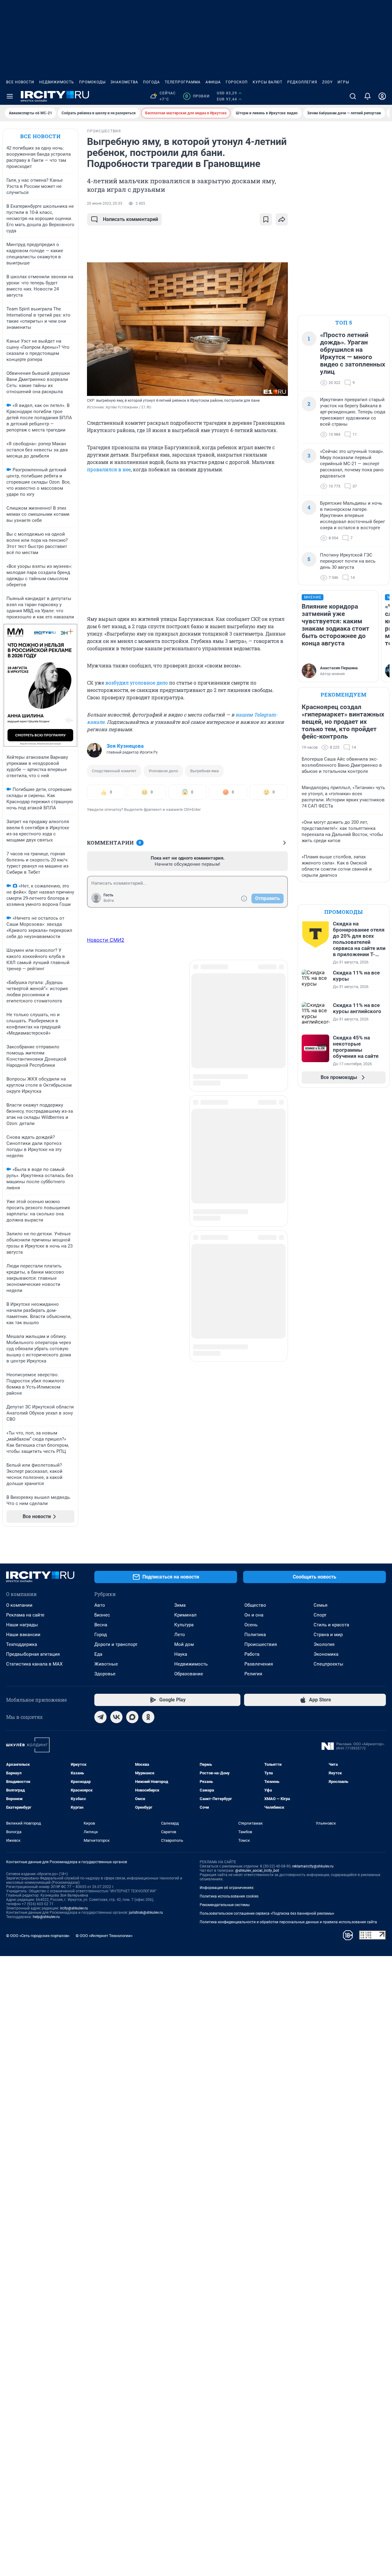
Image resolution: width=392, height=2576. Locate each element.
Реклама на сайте (25, 1615)
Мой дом (184, 1644)
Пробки (197, 96)
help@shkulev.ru (46, 1917)
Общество (255, 1605)
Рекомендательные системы (225, 1905)
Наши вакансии (23, 1635)
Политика (255, 1635)
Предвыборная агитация (33, 1654)
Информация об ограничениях (227, 1888)
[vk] (116, 1717)
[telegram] (100, 1717)
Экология (324, 1644)
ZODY (327, 82)
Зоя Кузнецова (125, 746)
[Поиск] (353, 96)
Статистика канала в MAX (34, 1664)
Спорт (320, 1615)
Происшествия (261, 1644)
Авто (100, 1605)
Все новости (20, 82)
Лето (180, 1635)
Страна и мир (328, 1635)
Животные (106, 1664)
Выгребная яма (204, 771)
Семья (320, 1605)
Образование (189, 1674)
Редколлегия (302, 82)
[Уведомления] (367, 96)
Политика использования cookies (229, 1896)
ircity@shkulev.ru (74, 1908)
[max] (132, 1717)
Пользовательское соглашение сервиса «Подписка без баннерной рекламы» (267, 1913)
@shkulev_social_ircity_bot (257, 1871)
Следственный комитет (114, 771)
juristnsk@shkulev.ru (146, 1913)
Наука (181, 1654)
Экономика (326, 1654)
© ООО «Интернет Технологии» (104, 1936)
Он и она (254, 1615)
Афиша (213, 82)
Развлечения (259, 1664)
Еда (98, 1654)
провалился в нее (109, 469)
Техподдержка (22, 1644)
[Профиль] (382, 96)
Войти (109, 901)
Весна (101, 1625)
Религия (253, 1674)
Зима (180, 1605)
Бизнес (102, 1615)
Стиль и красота (331, 1625)
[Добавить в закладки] (266, 219)
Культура (184, 1625)
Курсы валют (268, 82)
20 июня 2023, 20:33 (105, 203)
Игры (343, 82)
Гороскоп (237, 82)
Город (101, 1635)
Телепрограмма (183, 82)
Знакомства (124, 82)
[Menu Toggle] (10, 96)
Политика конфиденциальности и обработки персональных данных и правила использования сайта (288, 1922)
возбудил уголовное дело (137, 683)
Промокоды (92, 82)
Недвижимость (57, 82)
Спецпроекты (328, 1664)
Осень (251, 1625)
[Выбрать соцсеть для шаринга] (282, 219)
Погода (151, 82)
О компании (19, 1605)
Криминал (185, 1615)
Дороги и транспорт (116, 1644)
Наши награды (22, 1625)
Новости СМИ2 (106, 940)
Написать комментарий (130, 219)
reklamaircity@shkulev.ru (313, 1866)
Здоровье (105, 1674)
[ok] (148, 1717)
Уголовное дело (163, 771)
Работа (252, 1654)
